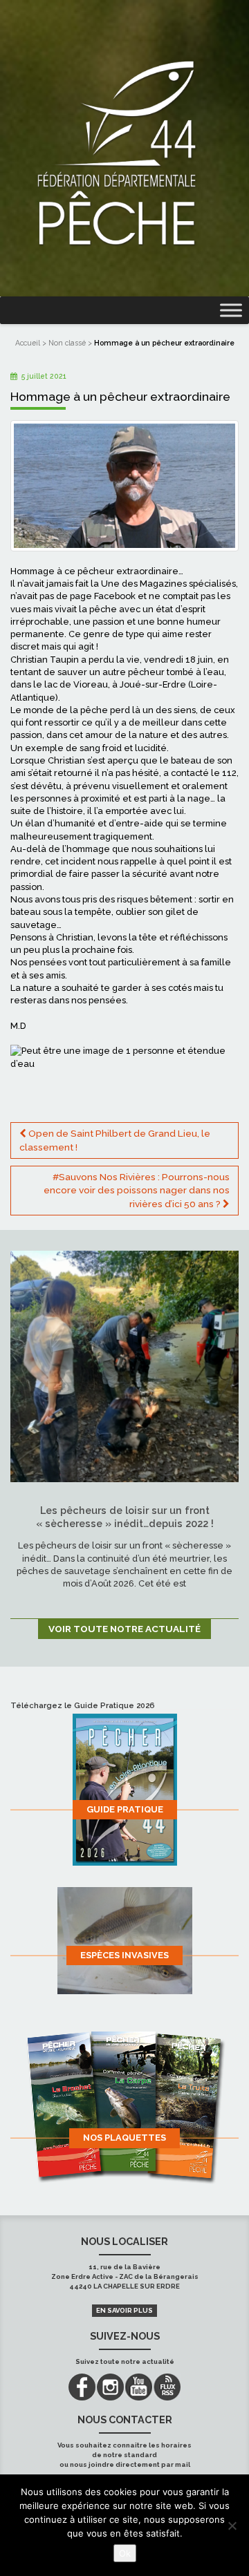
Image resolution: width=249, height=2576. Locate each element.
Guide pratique (125, 1809)
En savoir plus (124, 2310)
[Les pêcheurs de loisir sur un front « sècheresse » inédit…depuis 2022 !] (124, 1365)
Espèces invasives (124, 1955)
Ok (125, 2553)
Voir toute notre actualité (124, 1629)
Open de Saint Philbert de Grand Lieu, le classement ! (115, 1140)
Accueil (28, 343)
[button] (124, 1089)
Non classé (67, 343)
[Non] (232, 2526)
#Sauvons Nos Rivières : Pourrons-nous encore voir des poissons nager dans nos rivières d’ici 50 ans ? (137, 1190)
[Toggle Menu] (231, 311)
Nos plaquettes (124, 2138)
